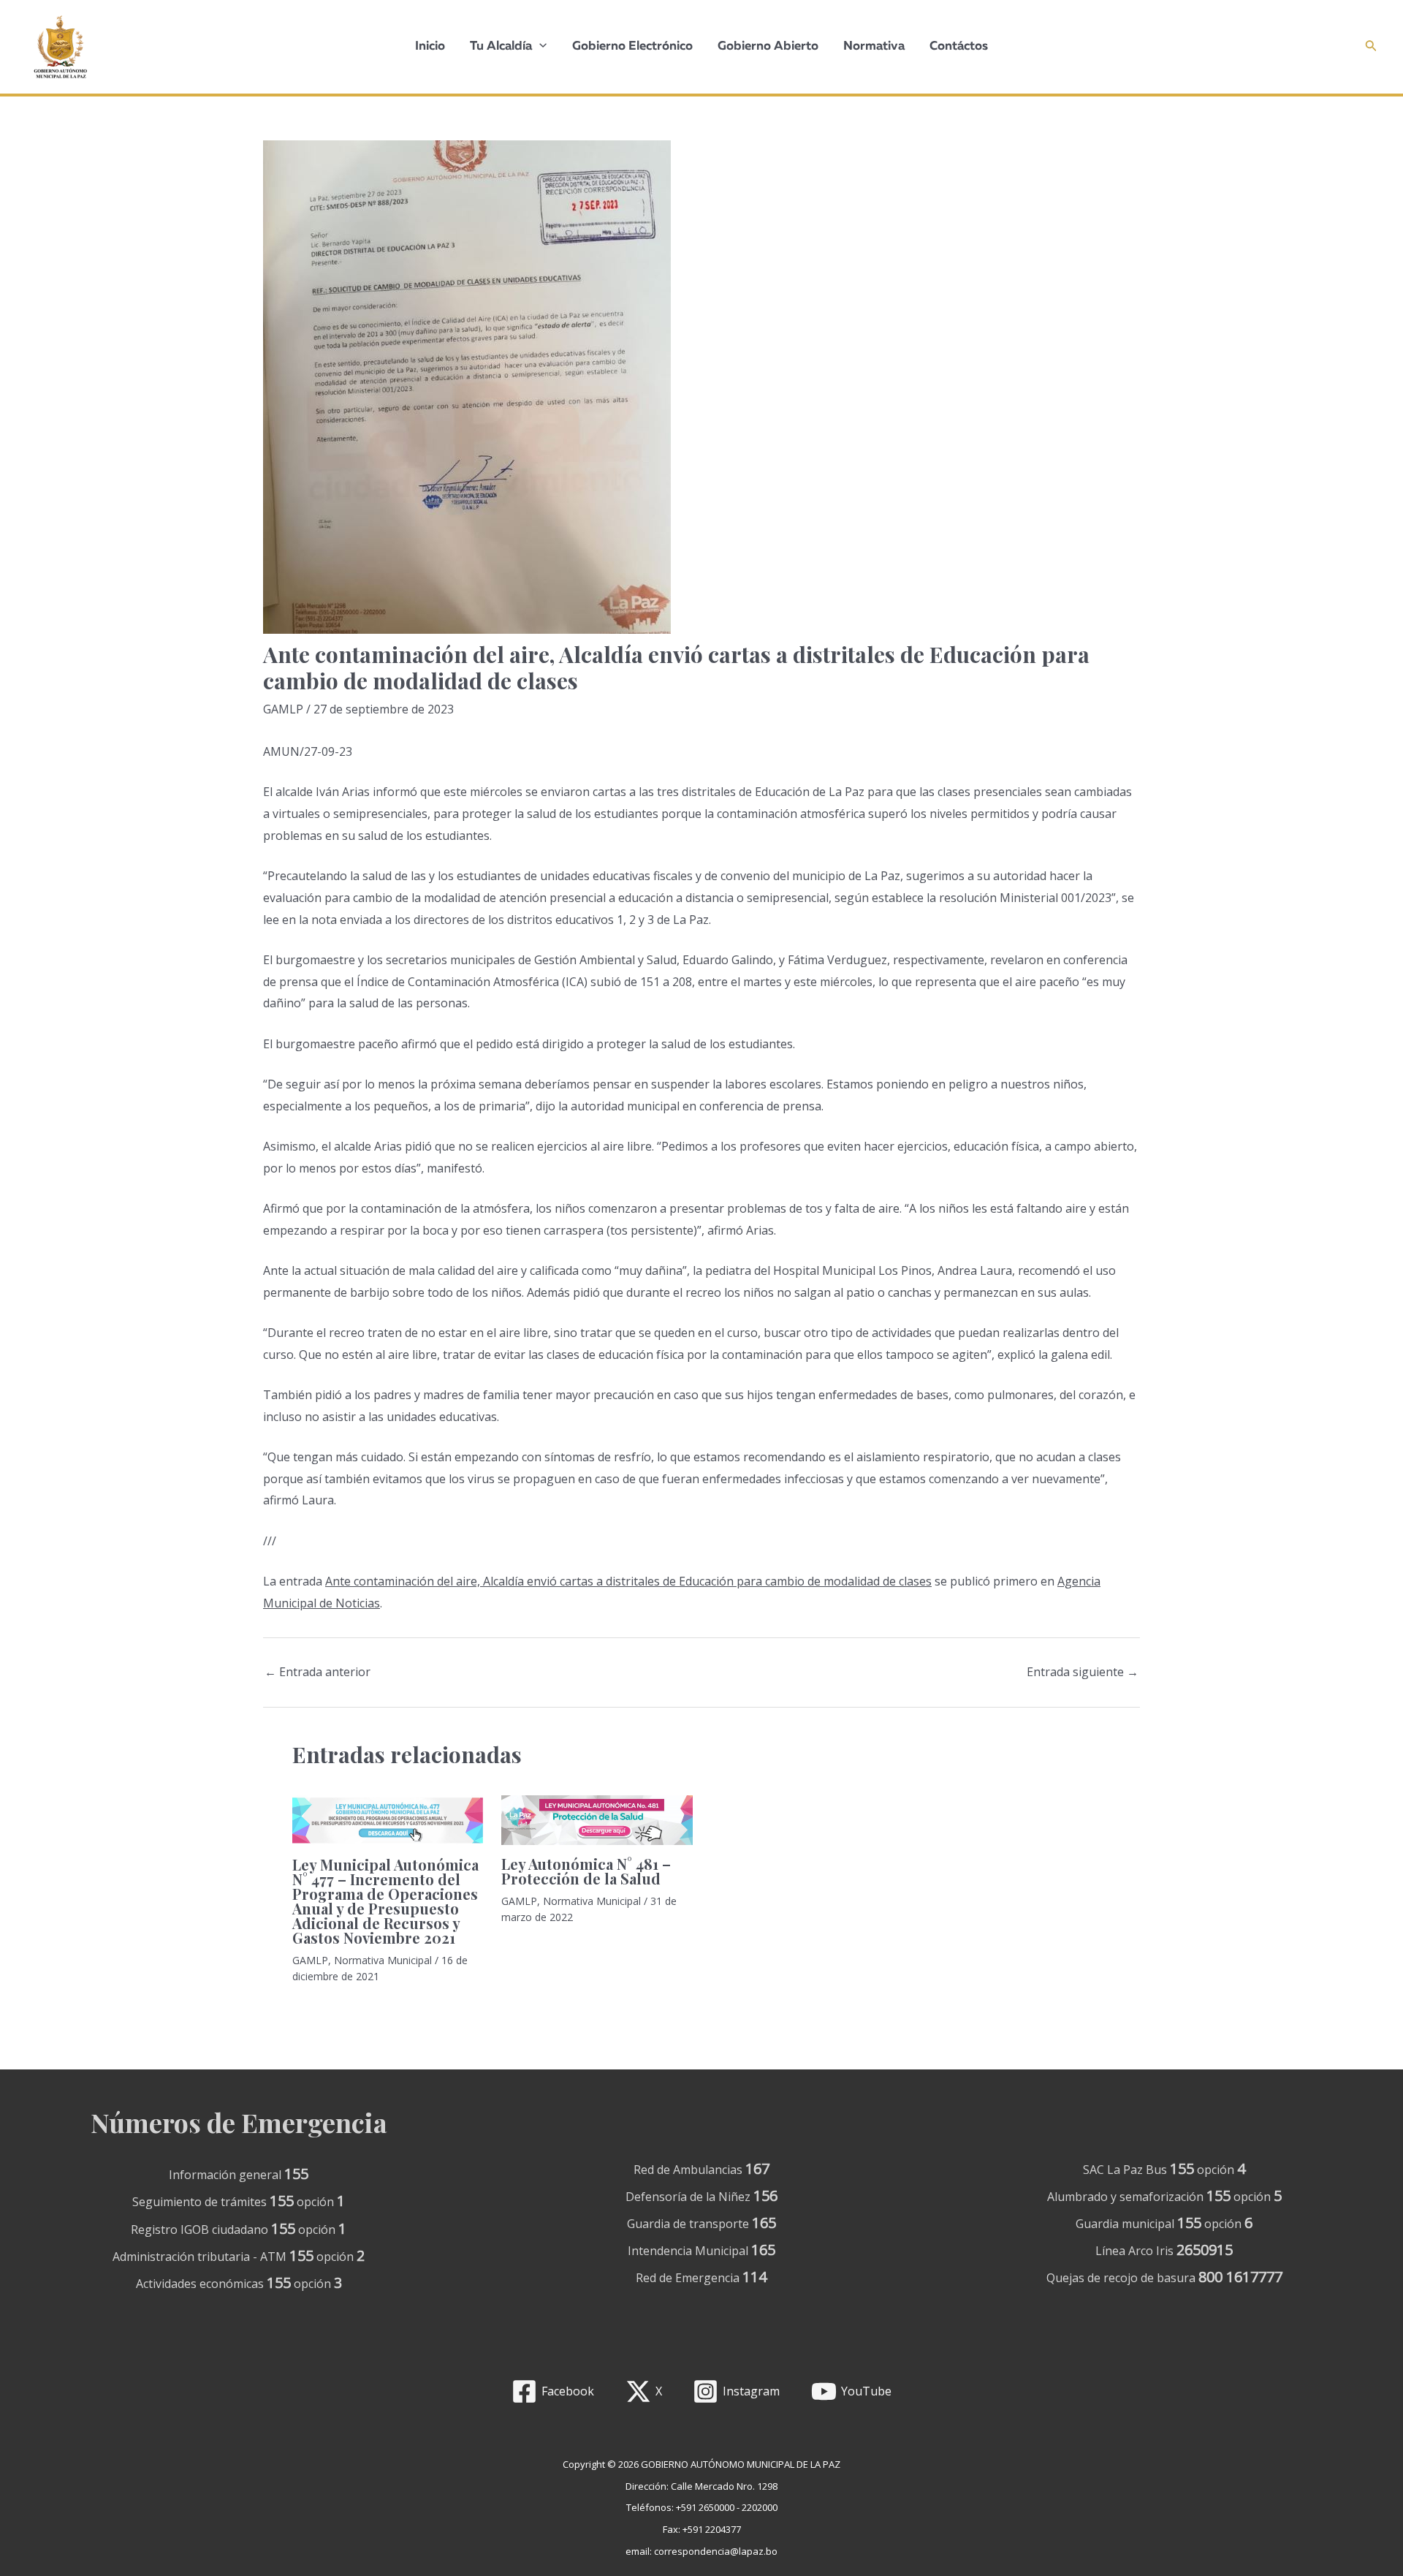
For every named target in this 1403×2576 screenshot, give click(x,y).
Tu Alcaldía (501, 46)
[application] (539, 47)
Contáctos (959, 46)
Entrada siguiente (1083, 1672)
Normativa (874, 46)
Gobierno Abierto (768, 46)
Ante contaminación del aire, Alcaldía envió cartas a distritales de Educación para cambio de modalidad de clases (628, 1581)
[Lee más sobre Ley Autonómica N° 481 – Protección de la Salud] (597, 1820)
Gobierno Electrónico (632, 46)
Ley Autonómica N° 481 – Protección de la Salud (586, 1871)
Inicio (430, 46)
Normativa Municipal (383, 1960)
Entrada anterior (318, 1672)
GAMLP (283, 709)
